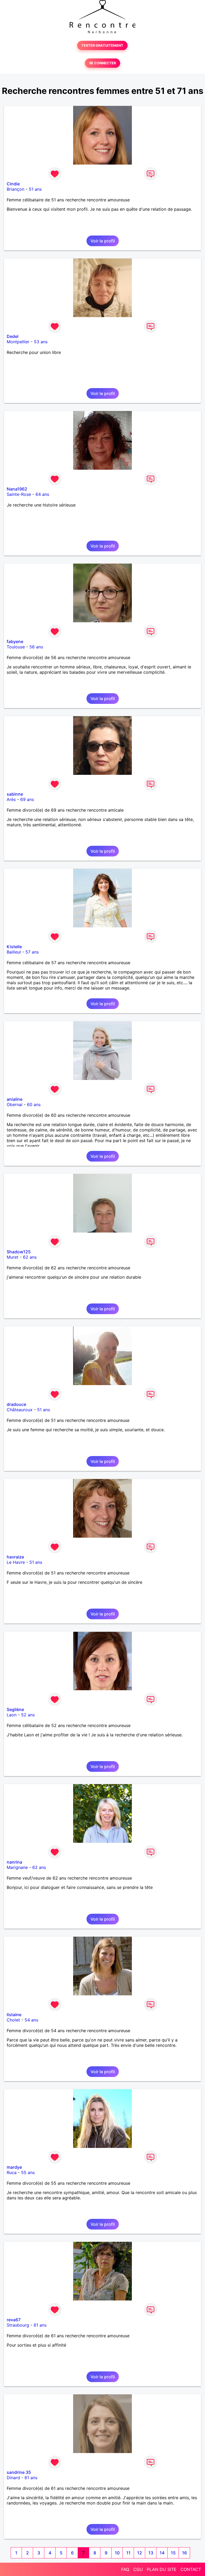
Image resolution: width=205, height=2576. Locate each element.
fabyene (15, 641)
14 (162, 2553)
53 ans (41, 342)
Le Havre (16, 1562)
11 (128, 2553)
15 (173, 2553)
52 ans (28, 1715)
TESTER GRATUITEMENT (102, 45)
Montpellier (18, 342)
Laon (12, 1715)
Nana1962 (17, 489)
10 (117, 2553)
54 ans (31, 2020)
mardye (14, 2167)
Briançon (15, 189)
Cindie (13, 184)
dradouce (16, 1404)
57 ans (32, 952)
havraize (15, 1557)
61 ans (40, 2325)
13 (151, 2553)
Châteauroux (20, 1410)
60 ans (34, 1104)
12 (140, 2553)
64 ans (42, 494)
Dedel (13, 336)
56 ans (36, 647)
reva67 (14, 2320)
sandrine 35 (19, 2472)
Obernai (15, 1104)
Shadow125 (19, 1252)
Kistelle (14, 947)
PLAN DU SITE (162, 2569)
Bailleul (14, 952)
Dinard (13, 2478)
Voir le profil (103, 241)
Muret (13, 1257)
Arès (11, 799)
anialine (15, 1099)
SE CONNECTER (102, 63)
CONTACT (191, 2569)
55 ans (28, 2172)
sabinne (15, 794)
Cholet (13, 2020)
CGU (138, 2569)
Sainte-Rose (19, 494)
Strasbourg (18, 2325)
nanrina (14, 1862)
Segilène (15, 1709)
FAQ (125, 2569)
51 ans (35, 189)
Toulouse (16, 647)
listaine (14, 2015)
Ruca (12, 2172)
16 (184, 2553)
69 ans (27, 799)
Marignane (17, 1867)
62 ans (30, 1257)
